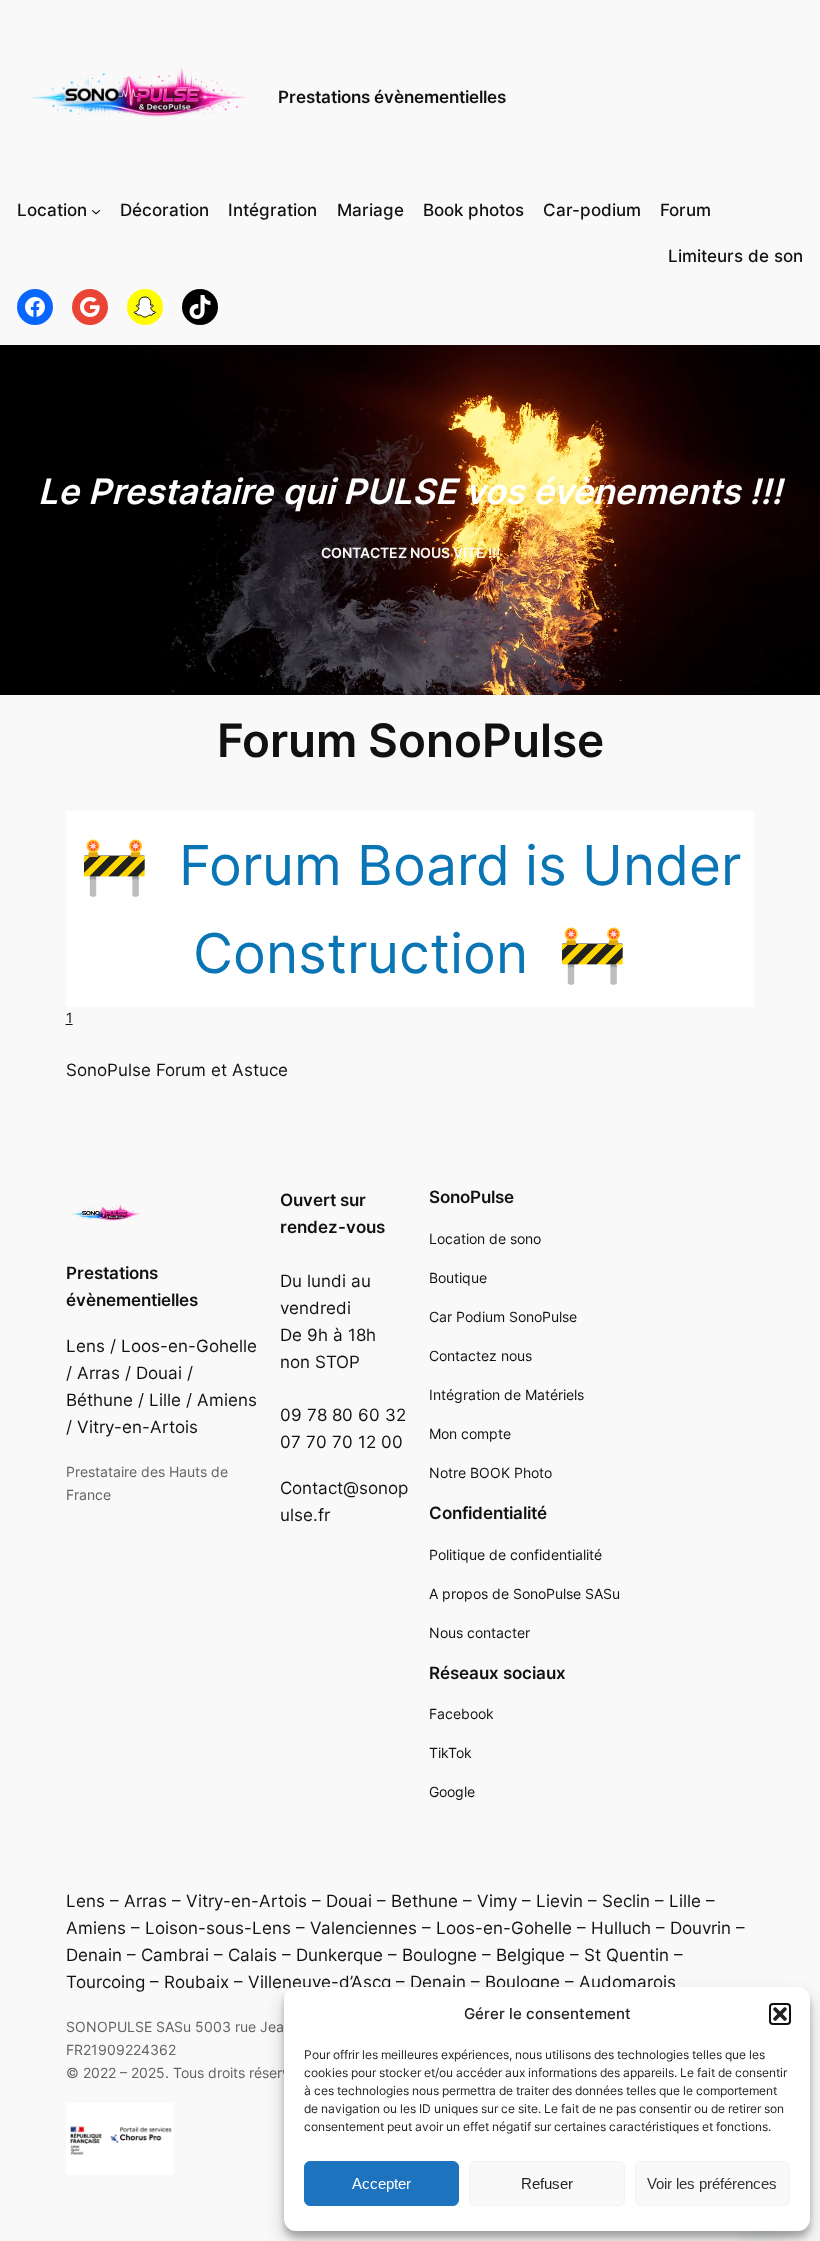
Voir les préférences (712, 2183)
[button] (780, 2014)
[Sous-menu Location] (96, 211)
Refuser (547, 2183)
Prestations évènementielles (392, 97)
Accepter (381, 2183)
